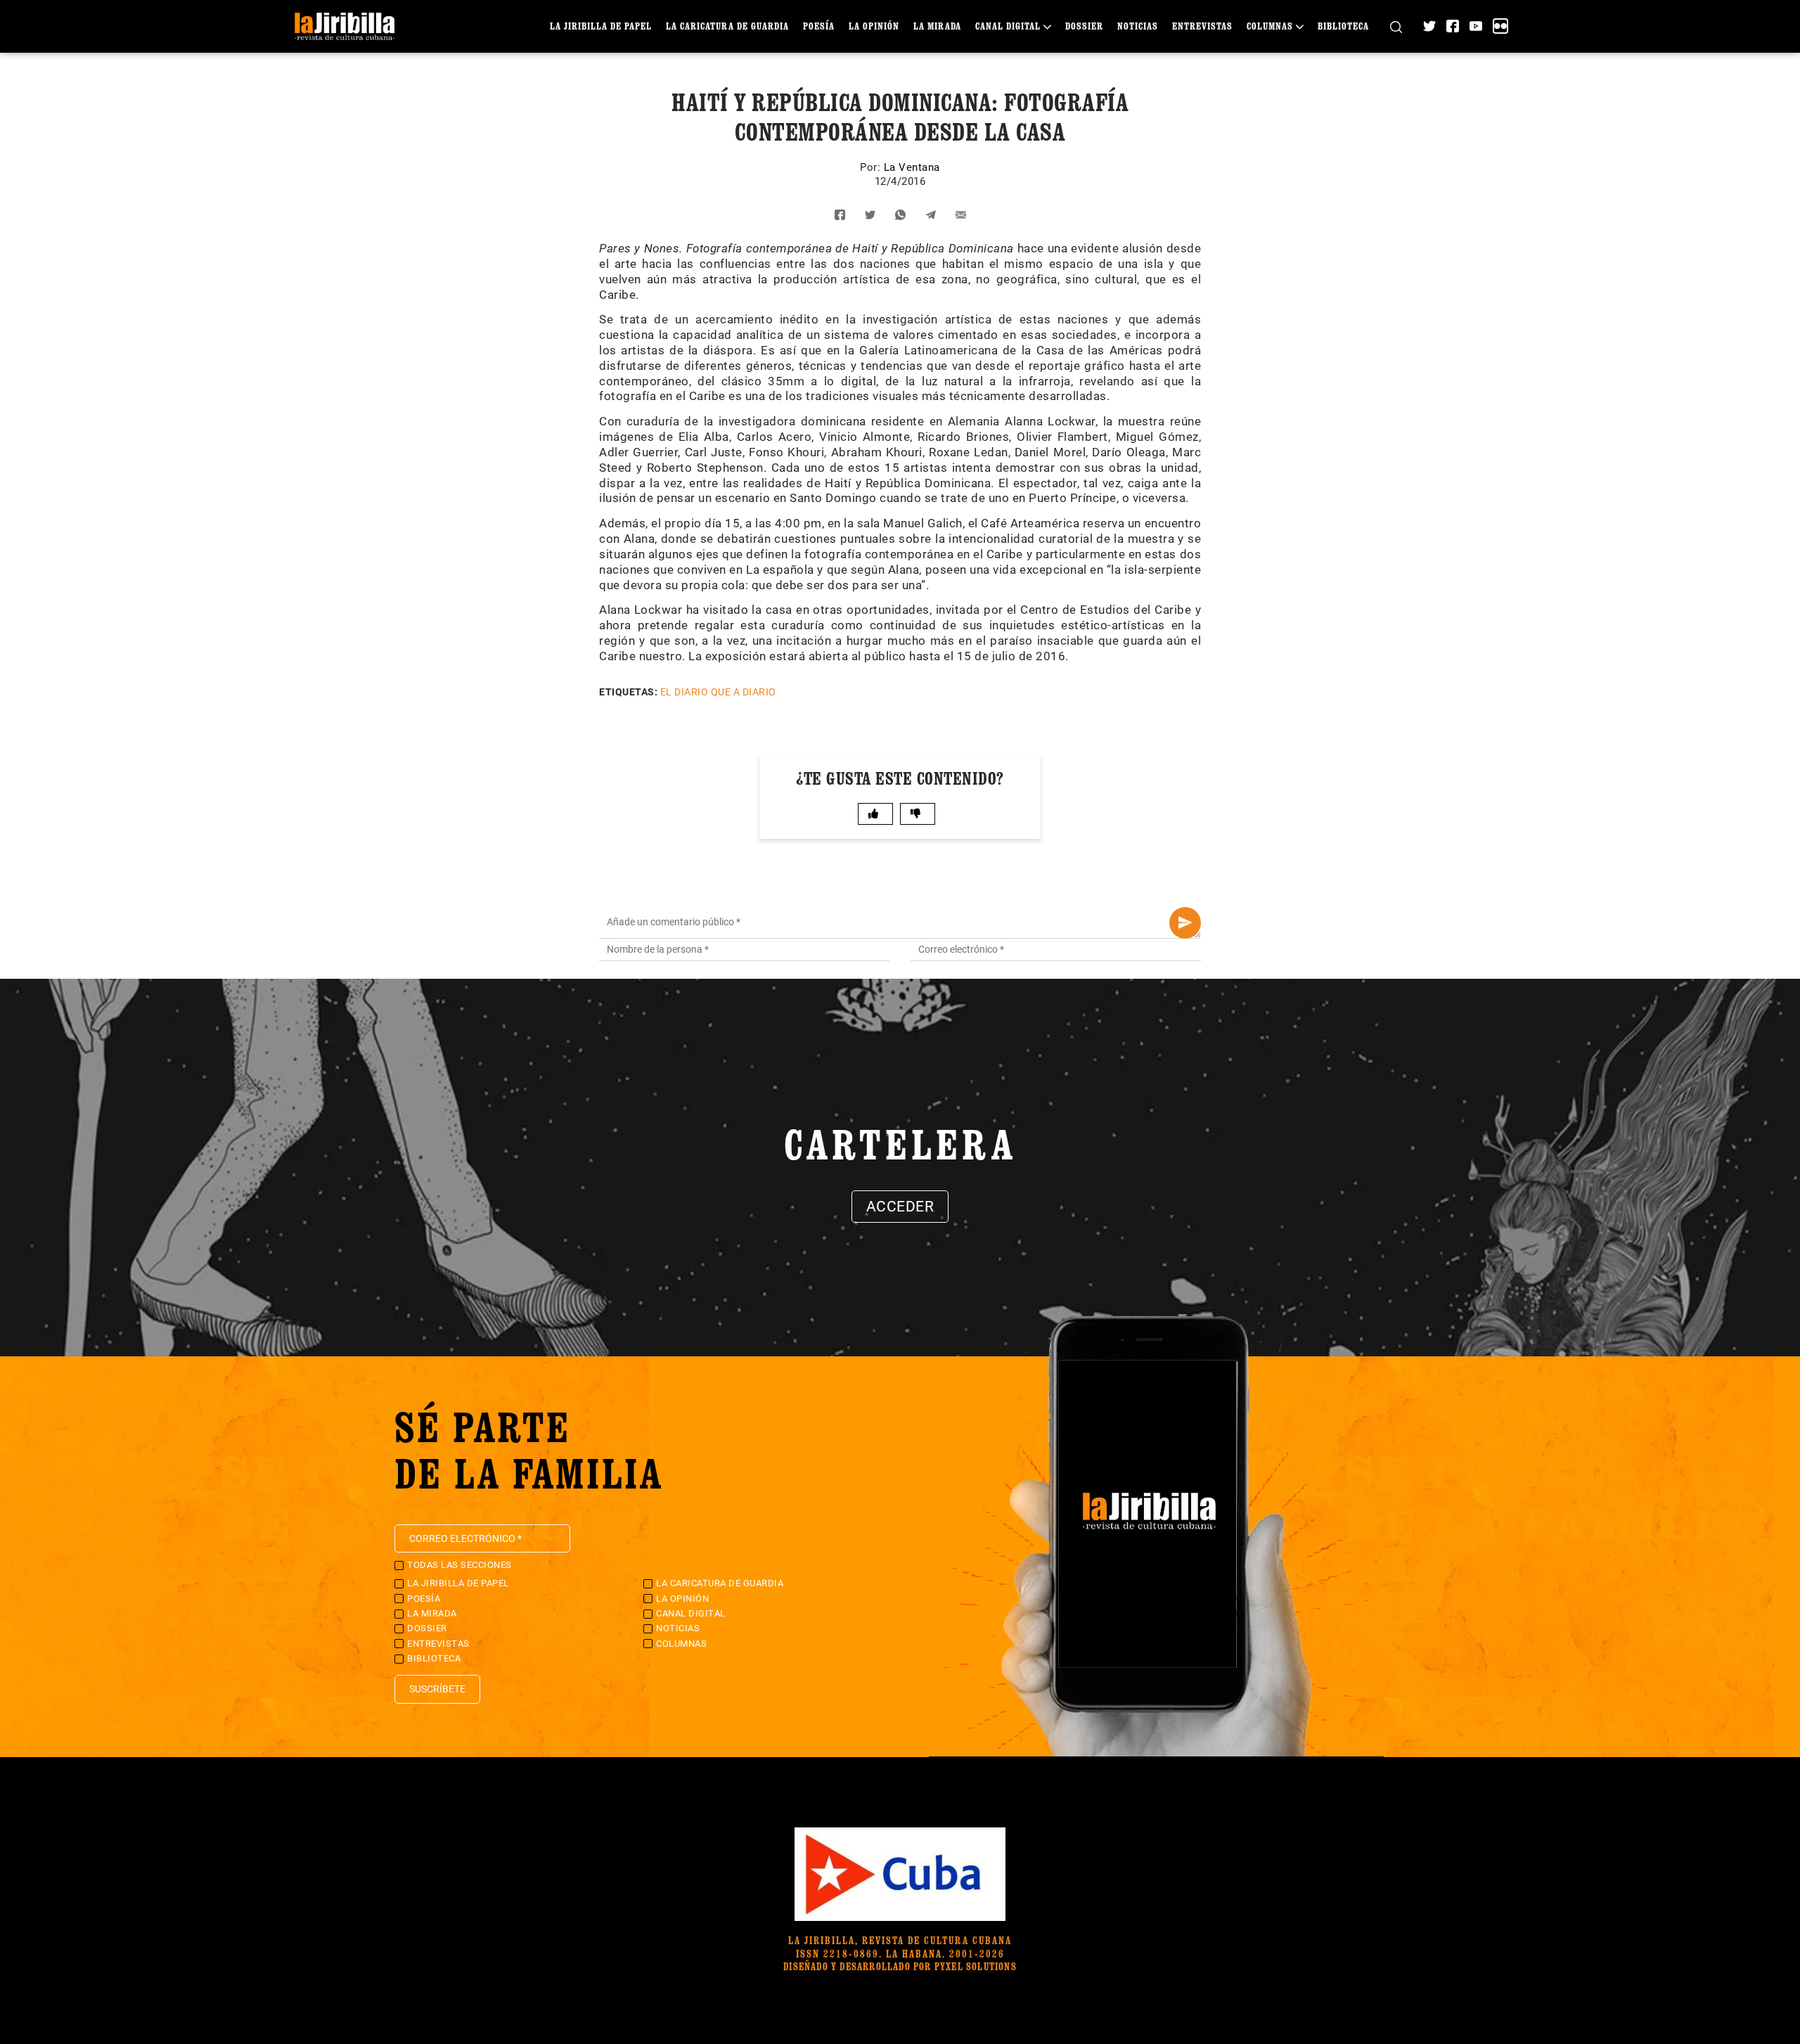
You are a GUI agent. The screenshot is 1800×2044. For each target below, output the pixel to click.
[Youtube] (1476, 26)
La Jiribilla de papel (601, 26)
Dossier (1084, 26)
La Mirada (937, 26)
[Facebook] (1453, 26)
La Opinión (874, 26)
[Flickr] (1500, 26)
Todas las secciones (459, 1565)
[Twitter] (1429, 26)
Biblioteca (1343, 26)
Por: (872, 167)
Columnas (1270, 26)
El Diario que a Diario (718, 692)
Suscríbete (437, 1689)
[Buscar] (1396, 26)
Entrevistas (1202, 26)
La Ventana (912, 167)
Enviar (1185, 923)
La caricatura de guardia (727, 26)
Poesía (819, 26)
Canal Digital (1008, 26)
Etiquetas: (628, 692)
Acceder (900, 1207)
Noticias (1138, 26)
